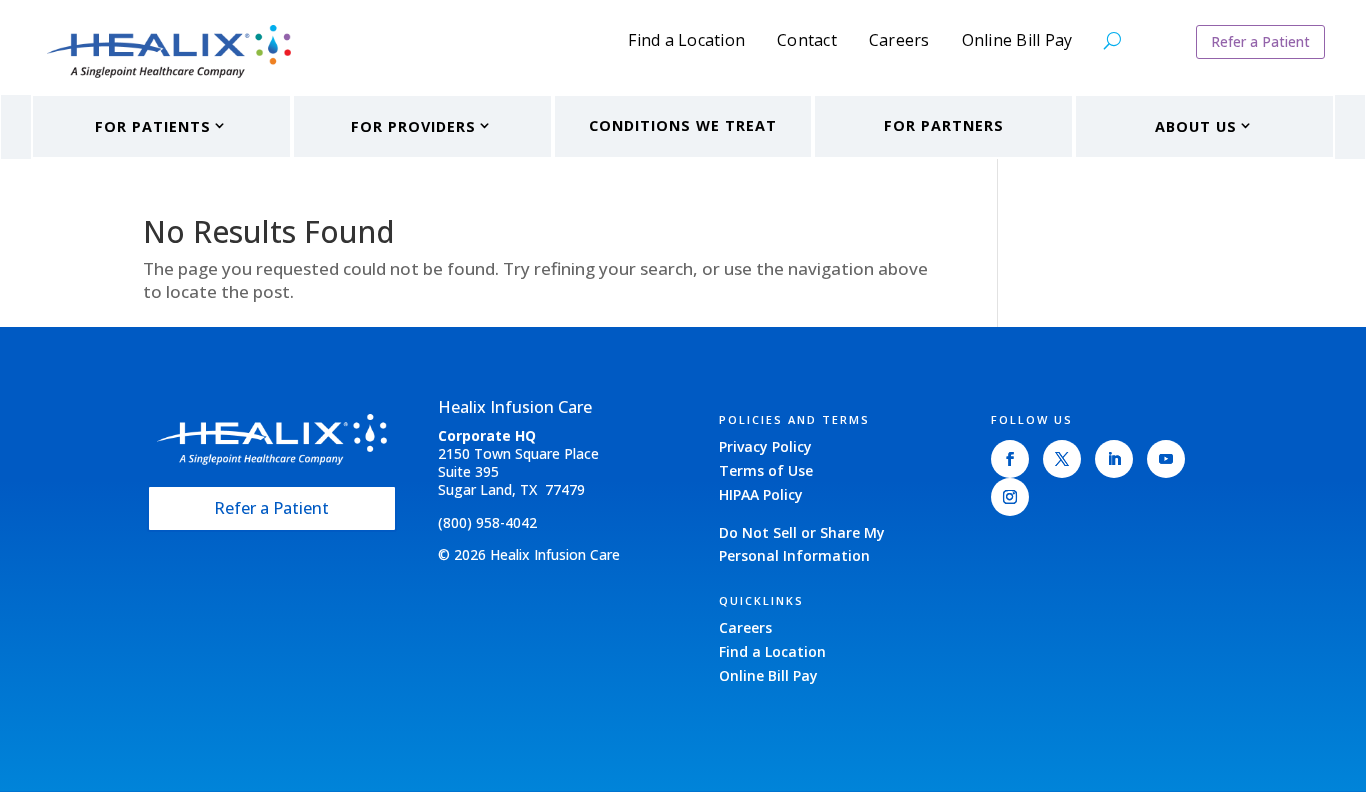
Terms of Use (766, 470)
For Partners (944, 125)
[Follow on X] (1062, 459)
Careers (899, 42)
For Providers (413, 126)
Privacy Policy (765, 446)
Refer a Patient (1260, 41)
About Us (1196, 126)
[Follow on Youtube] (1166, 459)
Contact (807, 42)
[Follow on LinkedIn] (1114, 459)
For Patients (153, 126)
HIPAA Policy (761, 494)
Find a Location (686, 42)
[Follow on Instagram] (1010, 497)
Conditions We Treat (683, 125)
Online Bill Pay (1017, 42)
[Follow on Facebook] (1010, 459)
